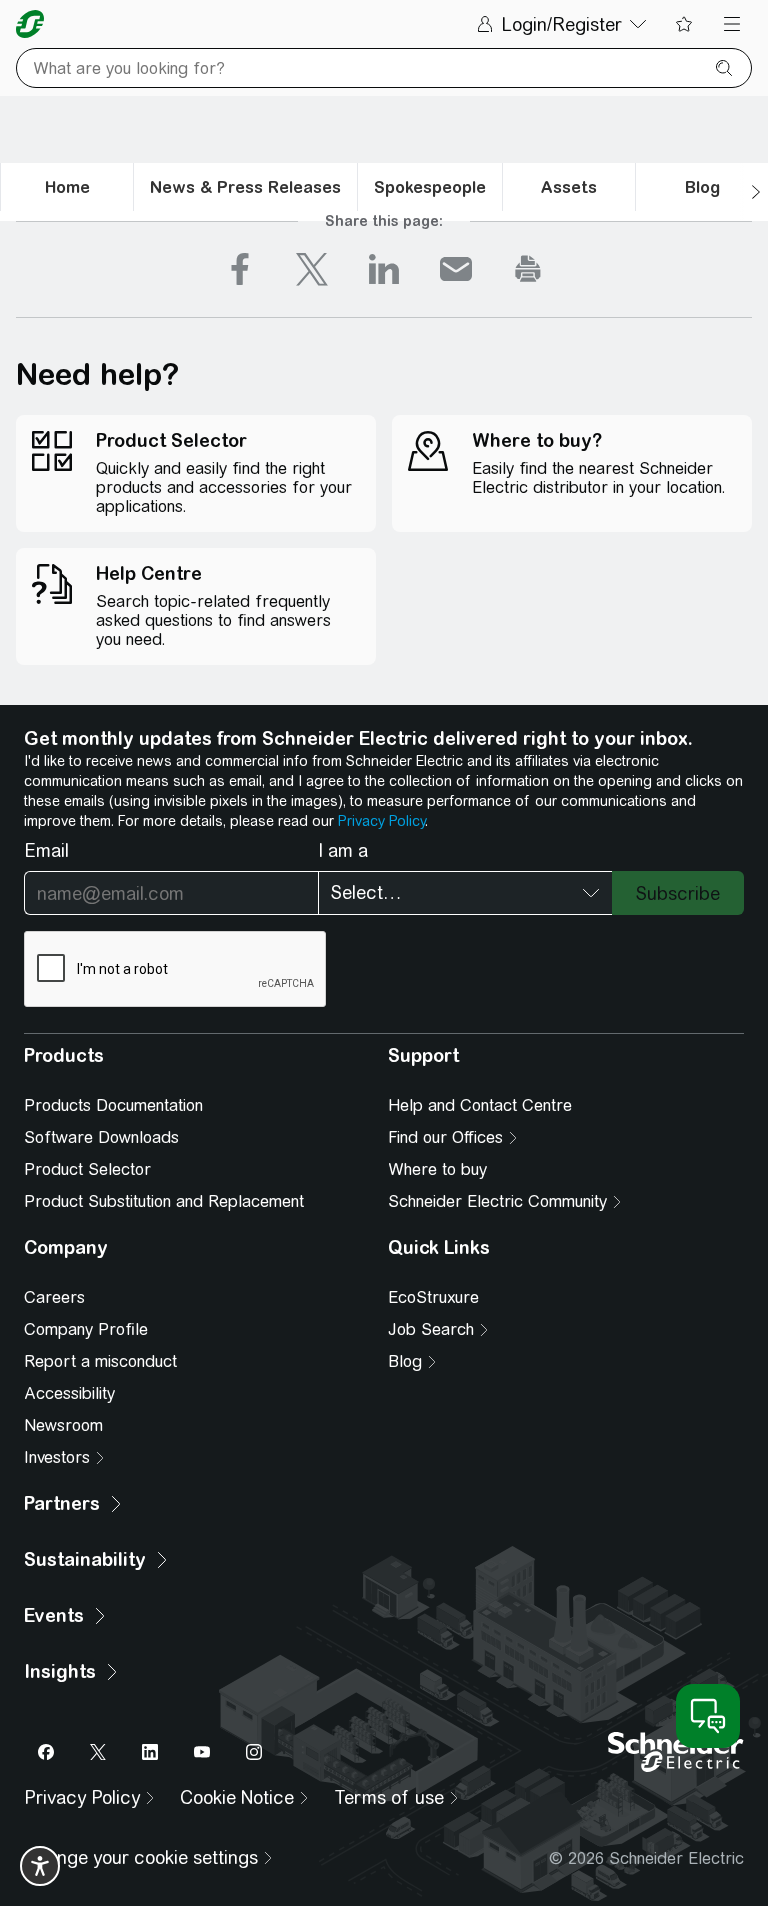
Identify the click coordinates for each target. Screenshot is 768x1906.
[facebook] (240, 269)
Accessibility (69, 1393)
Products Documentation (113, 1105)
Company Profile (86, 1329)
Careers (54, 1297)
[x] (312, 269)
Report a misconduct (100, 1361)
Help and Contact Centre (480, 1105)
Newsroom (63, 1425)
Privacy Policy (381, 821)
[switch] (40, 1866)
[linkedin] (384, 269)
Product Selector (87, 1169)
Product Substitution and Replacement (164, 1201)
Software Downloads (101, 1137)
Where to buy (437, 1169)
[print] (528, 269)
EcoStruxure (433, 1297)
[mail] (456, 269)
